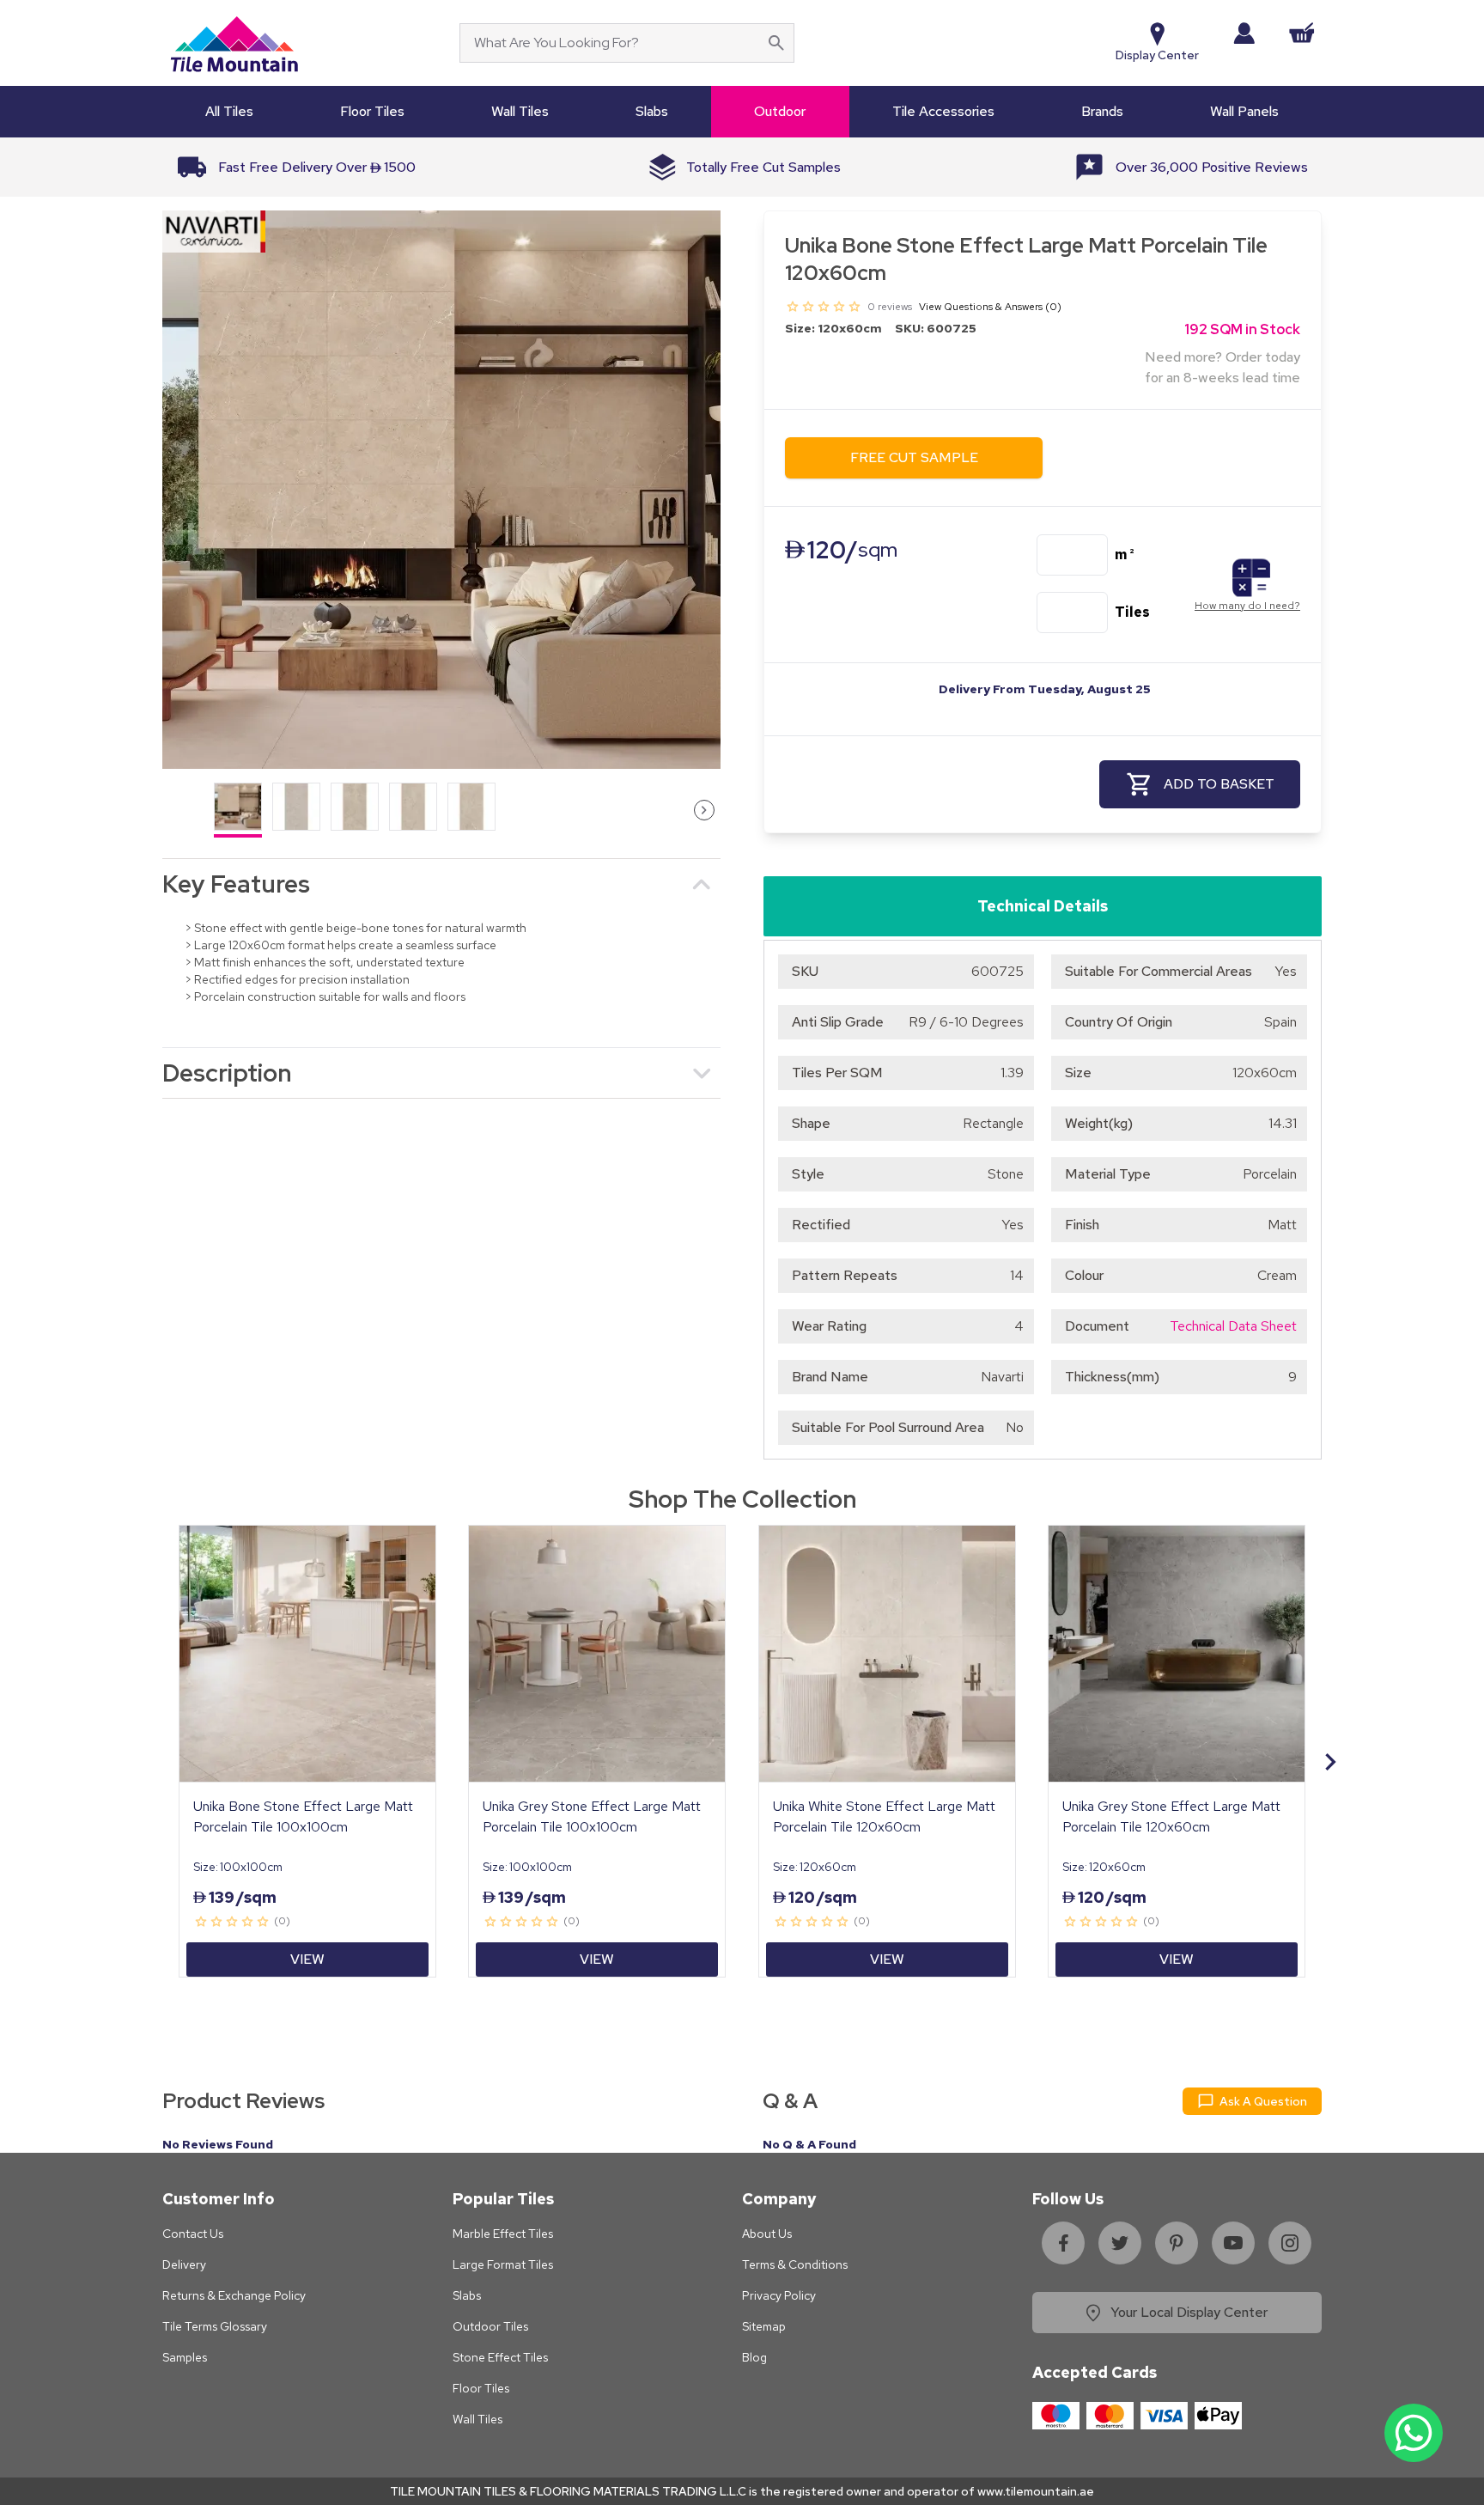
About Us (767, 2234)
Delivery (184, 2264)
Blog (754, 2357)
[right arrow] (704, 810)
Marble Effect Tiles (503, 2234)
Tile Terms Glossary (215, 2326)
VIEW (307, 1959)
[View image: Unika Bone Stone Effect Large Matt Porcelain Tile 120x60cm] (441, 490)
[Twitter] (1120, 2243)
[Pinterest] (1177, 2243)
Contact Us (193, 2234)
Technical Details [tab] (1043, 906)
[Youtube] (1233, 2243)
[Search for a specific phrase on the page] (776, 43)
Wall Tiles (477, 2419)
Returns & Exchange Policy (234, 2295)
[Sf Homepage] (234, 43)
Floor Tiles (481, 2388)
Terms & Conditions (795, 2264)
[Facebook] (1063, 2243)
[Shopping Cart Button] (1302, 33)
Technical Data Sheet (1233, 1326)
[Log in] (1244, 33)
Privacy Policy (779, 2295)
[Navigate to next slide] (1330, 1762)
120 (841, 550)
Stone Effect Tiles (500, 2357)
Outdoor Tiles (490, 2326)
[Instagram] (1290, 2243)
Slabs (467, 2295)
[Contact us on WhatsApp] (1414, 2433)
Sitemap (764, 2326)
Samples (185, 2357)
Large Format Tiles (503, 2264)
